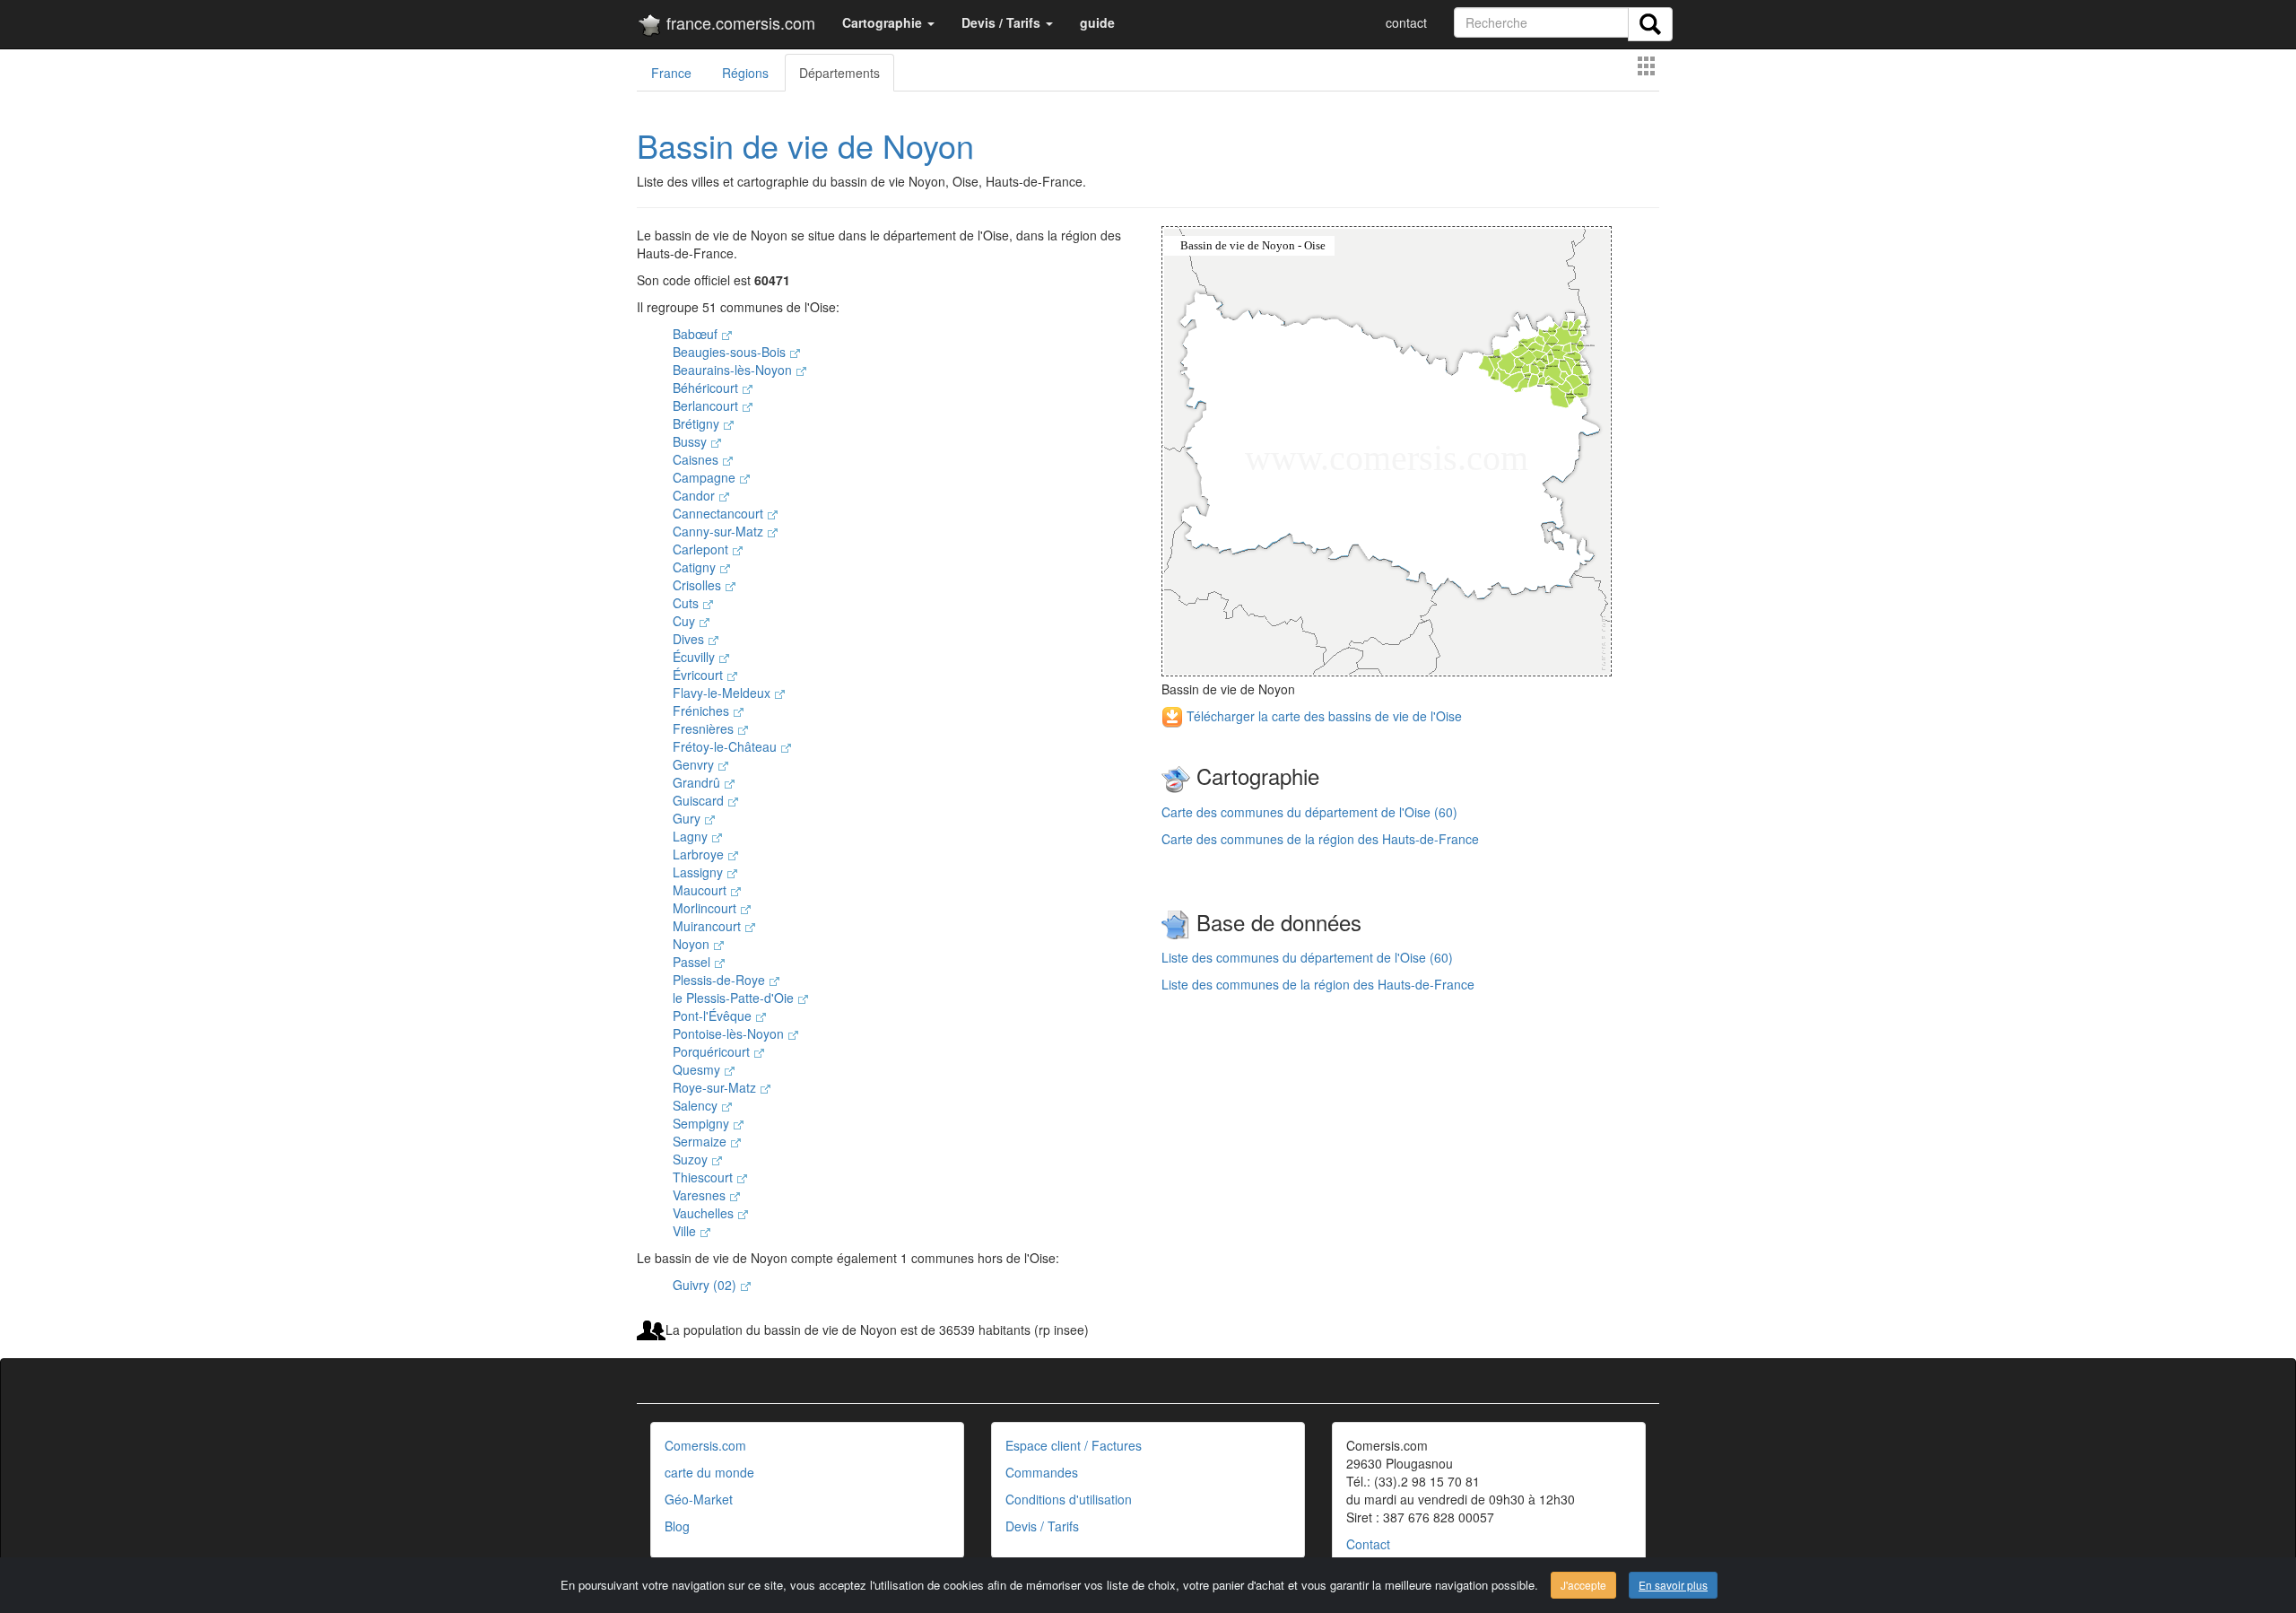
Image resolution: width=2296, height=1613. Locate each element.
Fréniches (703, 711)
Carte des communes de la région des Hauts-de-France (1320, 839)
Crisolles (699, 585)
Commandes (1042, 1472)
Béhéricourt (707, 388)
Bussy (691, 441)
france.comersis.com (739, 22)
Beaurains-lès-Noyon (734, 370)
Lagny (692, 836)
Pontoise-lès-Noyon (730, 1033)
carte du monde (709, 1472)
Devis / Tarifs (1042, 1526)
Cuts (687, 603)
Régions (745, 73)
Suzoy (692, 1159)
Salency (697, 1105)
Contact (1368, 1544)
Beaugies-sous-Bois (731, 352)
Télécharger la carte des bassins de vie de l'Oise (1322, 716)
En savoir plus (1673, 1585)
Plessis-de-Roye (721, 980)
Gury (688, 818)
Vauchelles (705, 1213)
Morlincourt (706, 908)
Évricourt (700, 675)
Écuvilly (696, 657)
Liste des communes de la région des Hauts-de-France (1318, 984)
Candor (696, 495)
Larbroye (700, 854)
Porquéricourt (713, 1051)
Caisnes (697, 459)
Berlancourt (707, 405)
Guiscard (700, 800)
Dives (690, 639)
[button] (888, 22)
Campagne (706, 477)
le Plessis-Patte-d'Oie (735, 998)
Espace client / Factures (1074, 1445)
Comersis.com (705, 1445)
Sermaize (701, 1141)
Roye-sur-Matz (716, 1087)
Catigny (696, 567)
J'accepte (1583, 1585)
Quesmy (698, 1069)
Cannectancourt (720, 513)
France (671, 73)
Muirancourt (709, 926)
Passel (693, 962)
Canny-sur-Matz (720, 531)
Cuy (686, 621)
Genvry (695, 764)
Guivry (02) (706, 1285)
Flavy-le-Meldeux (723, 693)
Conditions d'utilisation (1069, 1499)
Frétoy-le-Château (726, 746)
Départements (839, 73)
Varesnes (701, 1195)
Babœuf (697, 334)
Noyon (693, 944)
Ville (686, 1231)
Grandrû (698, 782)
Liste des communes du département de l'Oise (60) (1307, 957)
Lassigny (700, 872)
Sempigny (703, 1123)
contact (1406, 22)
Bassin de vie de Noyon (805, 145)
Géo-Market (699, 1499)
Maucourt (701, 890)
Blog (677, 1526)
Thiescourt (704, 1177)
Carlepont (702, 549)
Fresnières (705, 728)
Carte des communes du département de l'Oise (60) (1309, 812)
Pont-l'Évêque (714, 1016)
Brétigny (698, 423)
